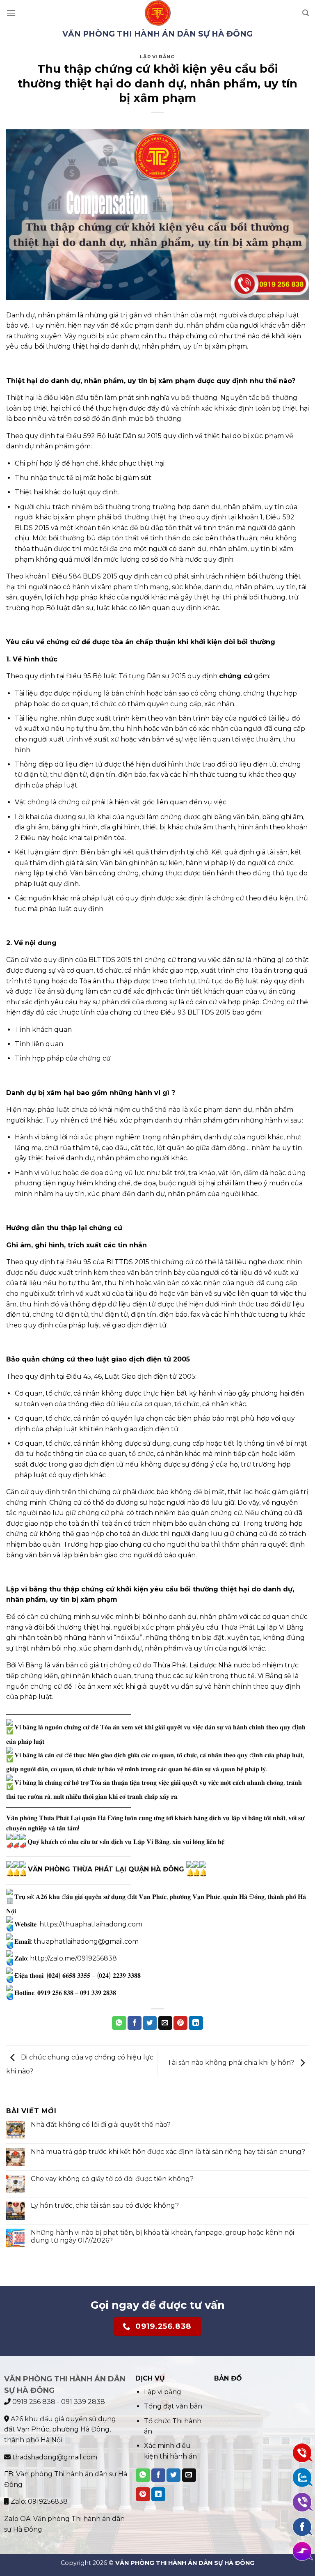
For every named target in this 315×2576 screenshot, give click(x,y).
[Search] (306, 13)
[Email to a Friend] (165, 2023)
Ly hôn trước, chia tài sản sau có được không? (105, 2205)
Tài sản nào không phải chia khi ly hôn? (232, 2063)
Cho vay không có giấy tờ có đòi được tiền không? (112, 2179)
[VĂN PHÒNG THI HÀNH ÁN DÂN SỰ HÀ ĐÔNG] (158, 13)
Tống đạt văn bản (173, 2406)
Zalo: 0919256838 (38, 2501)
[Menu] (11, 13)
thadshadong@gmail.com (54, 2457)
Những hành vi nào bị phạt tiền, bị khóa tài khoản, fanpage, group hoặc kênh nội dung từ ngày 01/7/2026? (162, 2236)
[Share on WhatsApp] (119, 2023)
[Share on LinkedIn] (196, 2023)
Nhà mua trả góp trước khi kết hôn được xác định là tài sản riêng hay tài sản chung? (168, 2152)
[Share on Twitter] (150, 2023)
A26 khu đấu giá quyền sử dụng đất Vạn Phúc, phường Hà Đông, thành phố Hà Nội (60, 2429)
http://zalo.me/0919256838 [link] (73, 1958)
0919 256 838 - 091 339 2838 (58, 2402)
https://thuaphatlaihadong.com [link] (91, 1924)
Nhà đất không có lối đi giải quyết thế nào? (101, 2125)
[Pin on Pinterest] (180, 2023)
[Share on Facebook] (135, 2023)
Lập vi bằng (157, 57)
